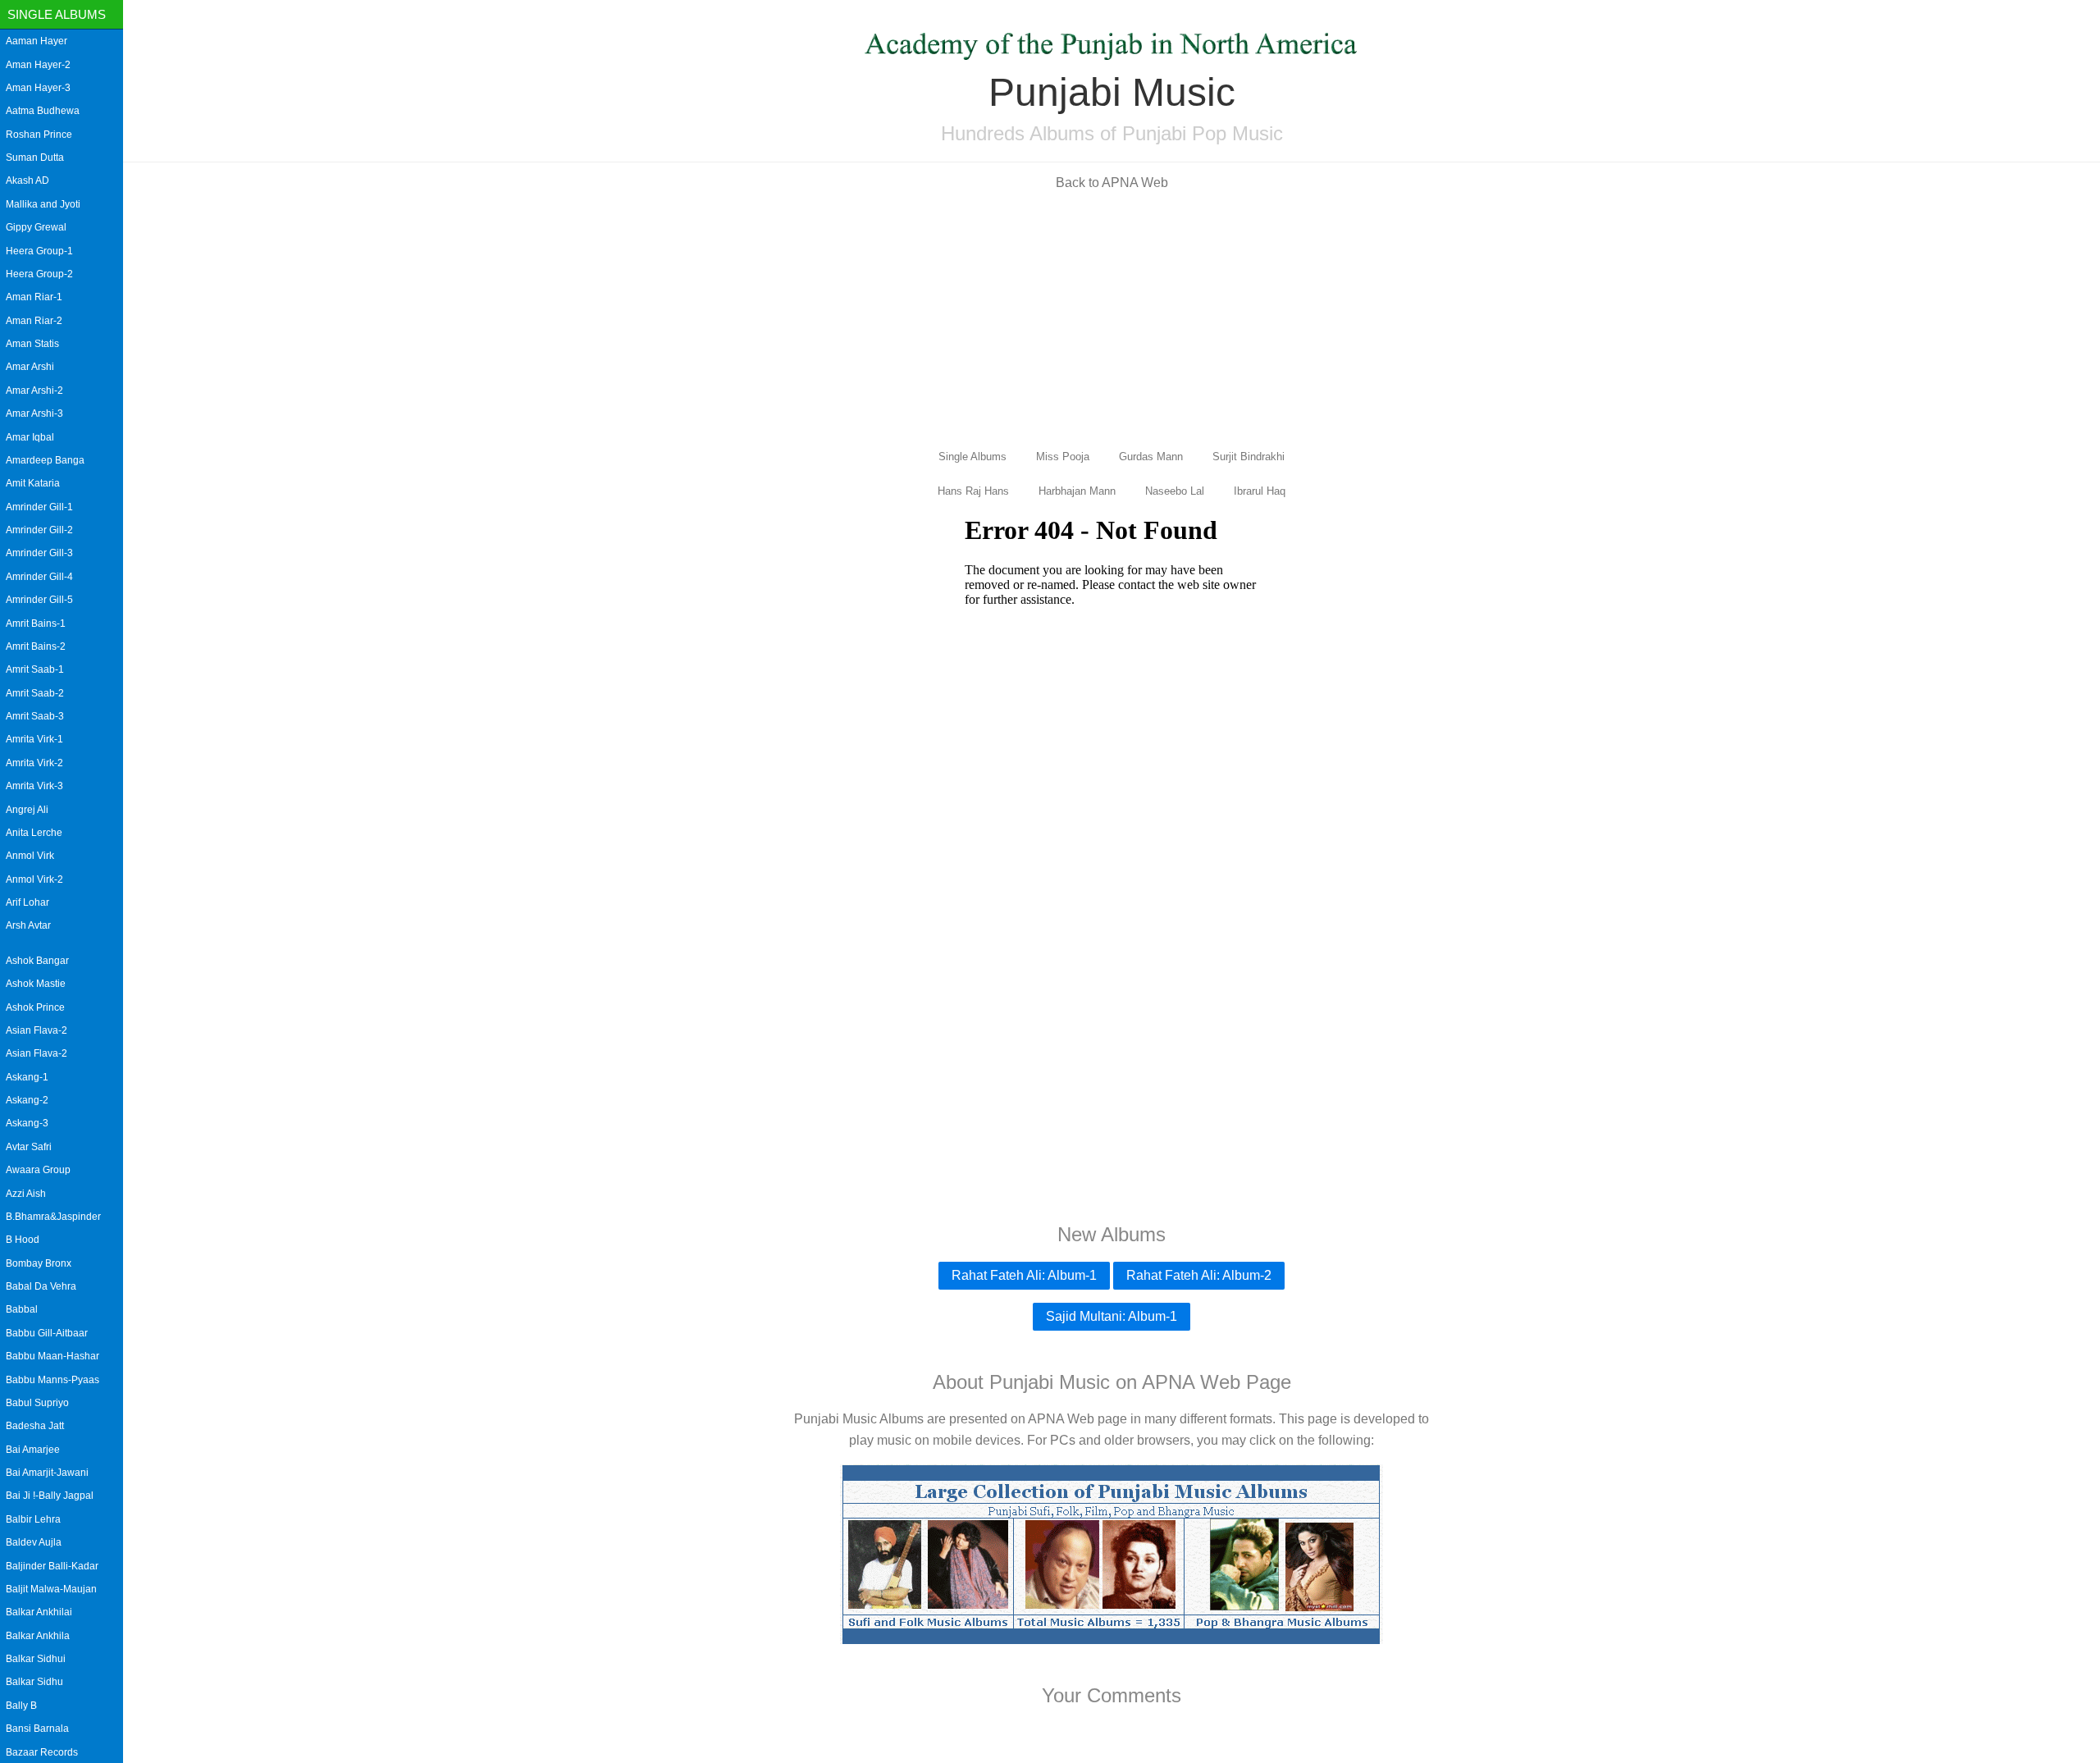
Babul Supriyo (37, 1403)
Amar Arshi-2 (34, 391)
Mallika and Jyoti (43, 204)
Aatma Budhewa (43, 111)
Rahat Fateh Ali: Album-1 (1024, 1275)
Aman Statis (32, 344)
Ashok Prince (35, 1007)
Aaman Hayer (37, 41)
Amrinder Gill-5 (39, 600)
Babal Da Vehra (41, 1286)
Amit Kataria (33, 483)
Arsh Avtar (28, 925)
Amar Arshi (30, 367)
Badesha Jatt (35, 1426)
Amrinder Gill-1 (39, 507)
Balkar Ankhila (38, 1636)
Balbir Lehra (33, 1519)
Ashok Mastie (36, 984)
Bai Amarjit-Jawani (47, 1473)
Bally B (21, 1706)
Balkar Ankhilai (39, 1612)
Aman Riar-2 (34, 321)
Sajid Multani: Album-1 (1112, 1316)
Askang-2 (27, 1100)
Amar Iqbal (30, 437)
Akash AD (27, 180)
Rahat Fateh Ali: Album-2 (1199, 1275)
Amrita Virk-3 (34, 786)
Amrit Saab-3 (35, 716)
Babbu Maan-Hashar (52, 1356)
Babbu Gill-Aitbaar (47, 1333)
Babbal (22, 1309)
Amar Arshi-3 (34, 413)
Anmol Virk (30, 856)
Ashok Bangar (37, 961)
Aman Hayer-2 (38, 65)
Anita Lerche (34, 833)
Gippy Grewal (36, 227)
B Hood (23, 1240)
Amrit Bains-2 (36, 646)
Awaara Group (38, 1170)
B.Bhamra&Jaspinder (53, 1217)
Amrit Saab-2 (35, 693)
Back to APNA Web (1112, 183)
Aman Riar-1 (34, 297)
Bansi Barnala (37, 1729)
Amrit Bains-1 (36, 623)
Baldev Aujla (34, 1542)
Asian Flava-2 (37, 1030)
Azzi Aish (26, 1194)
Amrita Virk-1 (34, 739)
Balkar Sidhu (34, 1682)
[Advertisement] (1112, 318)
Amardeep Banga (45, 460)
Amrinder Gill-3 (39, 553)
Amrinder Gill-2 (39, 530)
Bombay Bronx (39, 1263)
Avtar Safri (29, 1147)
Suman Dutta (35, 158)
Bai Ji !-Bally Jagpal (50, 1496)
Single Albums (57, 14)
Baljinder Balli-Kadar (52, 1566)
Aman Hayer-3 (38, 88)
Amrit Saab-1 (35, 669)
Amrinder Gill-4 (39, 577)
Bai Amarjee (33, 1450)
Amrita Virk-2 (34, 763)
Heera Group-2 (39, 274)
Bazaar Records (42, 1752)
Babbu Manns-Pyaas (52, 1380)
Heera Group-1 (39, 251)
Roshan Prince (39, 135)
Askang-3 (27, 1123)
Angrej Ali (27, 810)
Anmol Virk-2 (34, 879)
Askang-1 (27, 1077)
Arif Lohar (27, 902)
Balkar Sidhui (36, 1659)
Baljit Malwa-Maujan (51, 1589)
